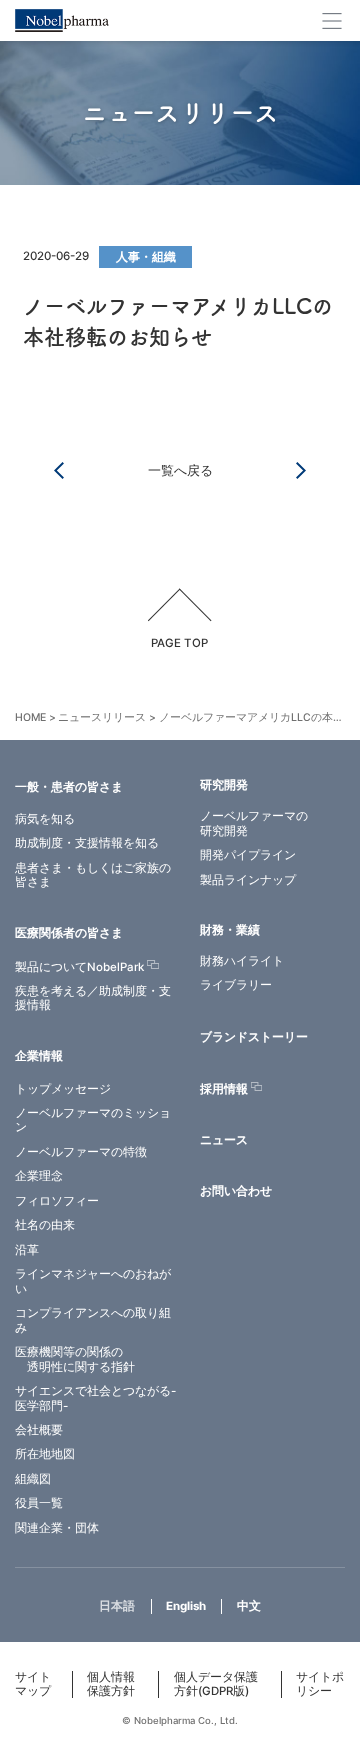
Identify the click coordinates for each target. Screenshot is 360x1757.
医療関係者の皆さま (69, 933)
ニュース (224, 1140)
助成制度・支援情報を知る (87, 843)
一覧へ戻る (180, 470)
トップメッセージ (63, 1089)
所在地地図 (45, 1454)
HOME (30, 717)
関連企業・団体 (57, 1528)
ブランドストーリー (254, 1037)
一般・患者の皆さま (69, 787)
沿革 (27, 1250)
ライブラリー (236, 985)
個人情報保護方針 (111, 1684)
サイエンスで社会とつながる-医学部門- (95, 1398)
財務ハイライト (242, 961)
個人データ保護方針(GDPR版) (216, 1684)
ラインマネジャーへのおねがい (93, 1281)
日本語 (117, 1606)
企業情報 (39, 1056)
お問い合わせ (236, 1191)
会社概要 (39, 1430)
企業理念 (39, 1176)
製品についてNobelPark (79, 966)
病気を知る (45, 819)
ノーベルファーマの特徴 (81, 1152)
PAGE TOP (179, 643)
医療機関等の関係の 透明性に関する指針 (75, 1359)
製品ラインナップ (248, 880)
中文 (249, 1606)
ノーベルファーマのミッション (93, 1120)
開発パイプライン (248, 855)
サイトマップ (33, 1684)
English (186, 1606)
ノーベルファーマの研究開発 (254, 823)
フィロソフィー (57, 1201)
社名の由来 (45, 1225)
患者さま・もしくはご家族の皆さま (93, 875)
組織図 (33, 1479)
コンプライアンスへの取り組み (93, 1320)
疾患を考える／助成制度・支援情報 (93, 998)
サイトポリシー (320, 1684)
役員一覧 (39, 1503)
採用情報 (224, 1089)
